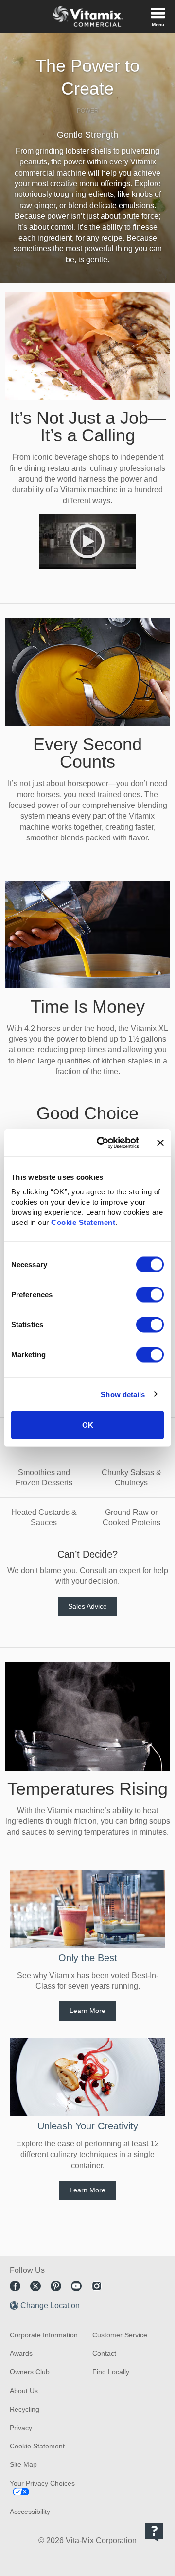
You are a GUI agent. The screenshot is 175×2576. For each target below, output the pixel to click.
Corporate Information (44, 2335)
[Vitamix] (87, 16)
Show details (123, 1394)
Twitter (35, 2286)
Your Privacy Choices (42, 2483)
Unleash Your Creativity (88, 2126)
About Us (24, 2391)
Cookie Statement (83, 1222)
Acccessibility (30, 2512)
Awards (21, 2353)
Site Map (23, 2464)
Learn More (87, 2011)
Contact (104, 2353)
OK (88, 1425)
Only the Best (88, 1958)
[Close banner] (160, 1143)
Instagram (97, 2286)
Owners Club (30, 2372)
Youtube (76, 2286)
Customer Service (120, 2335)
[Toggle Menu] (158, 16)
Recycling (25, 2409)
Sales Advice (87, 1606)
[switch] (150, 1295)
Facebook (15, 2286)
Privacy (21, 2428)
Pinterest (56, 2286)
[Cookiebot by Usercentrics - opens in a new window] (103, 1143)
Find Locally (111, 2372)
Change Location (50, 2306)
